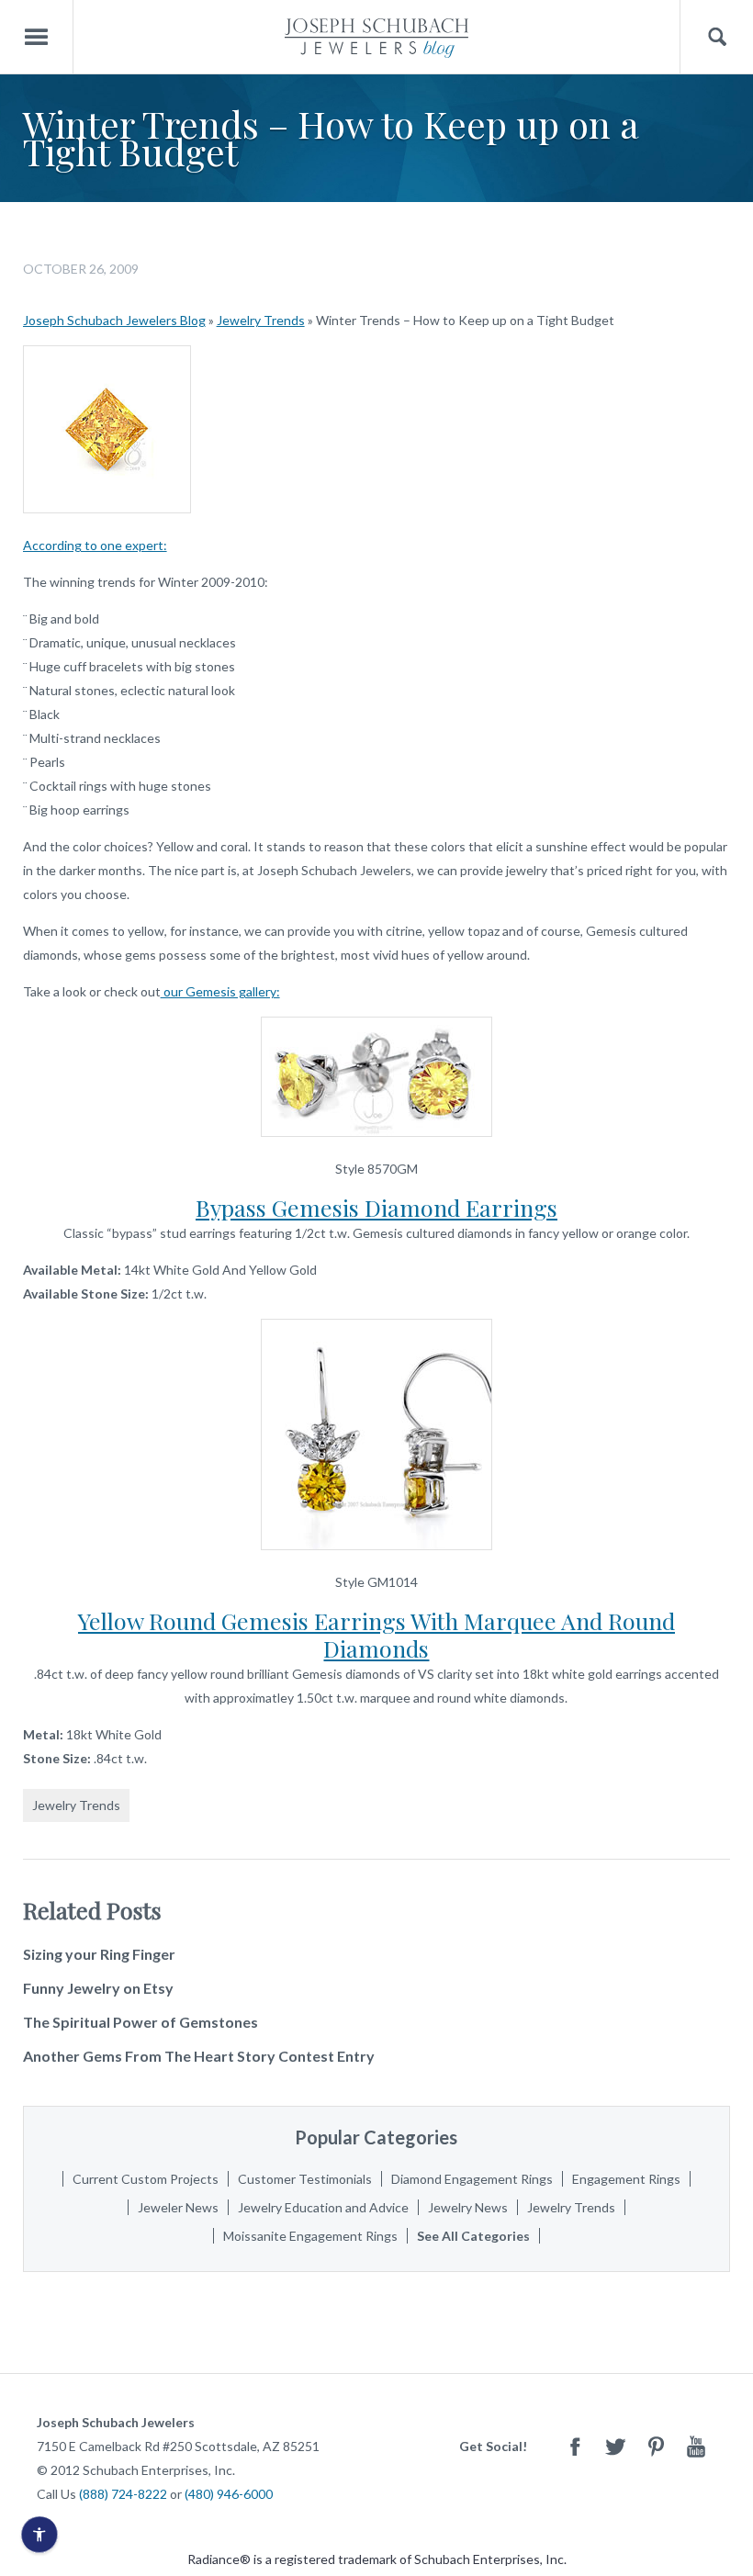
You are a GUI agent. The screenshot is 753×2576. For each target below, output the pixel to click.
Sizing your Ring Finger (99, 1954)
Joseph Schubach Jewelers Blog (114, 320)
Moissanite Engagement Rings (310, 2236)
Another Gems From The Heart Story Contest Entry (199, 2056)
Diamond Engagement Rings (472, 2179)
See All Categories (473, 2236)
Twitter (615, 2446)
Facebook (575, 2446)
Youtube (696, 2446)
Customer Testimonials (305, 2179)
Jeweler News (178, 2207)
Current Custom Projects (146, 2179)
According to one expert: (95, 545)
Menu (37, 37)
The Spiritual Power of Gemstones (140, 2022)
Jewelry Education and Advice (323, 2207)
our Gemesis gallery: (220, 991)
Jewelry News (468, 2207)
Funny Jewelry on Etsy (98, 1988)
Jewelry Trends (261, 320)
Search (717, 37)
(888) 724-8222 (123, 2494)
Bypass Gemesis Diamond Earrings (376, 1207)
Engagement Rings (626, 2179)
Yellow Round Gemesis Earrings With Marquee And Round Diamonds (376, 1634)
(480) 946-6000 (229, 2494)
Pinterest (656, 2446)
